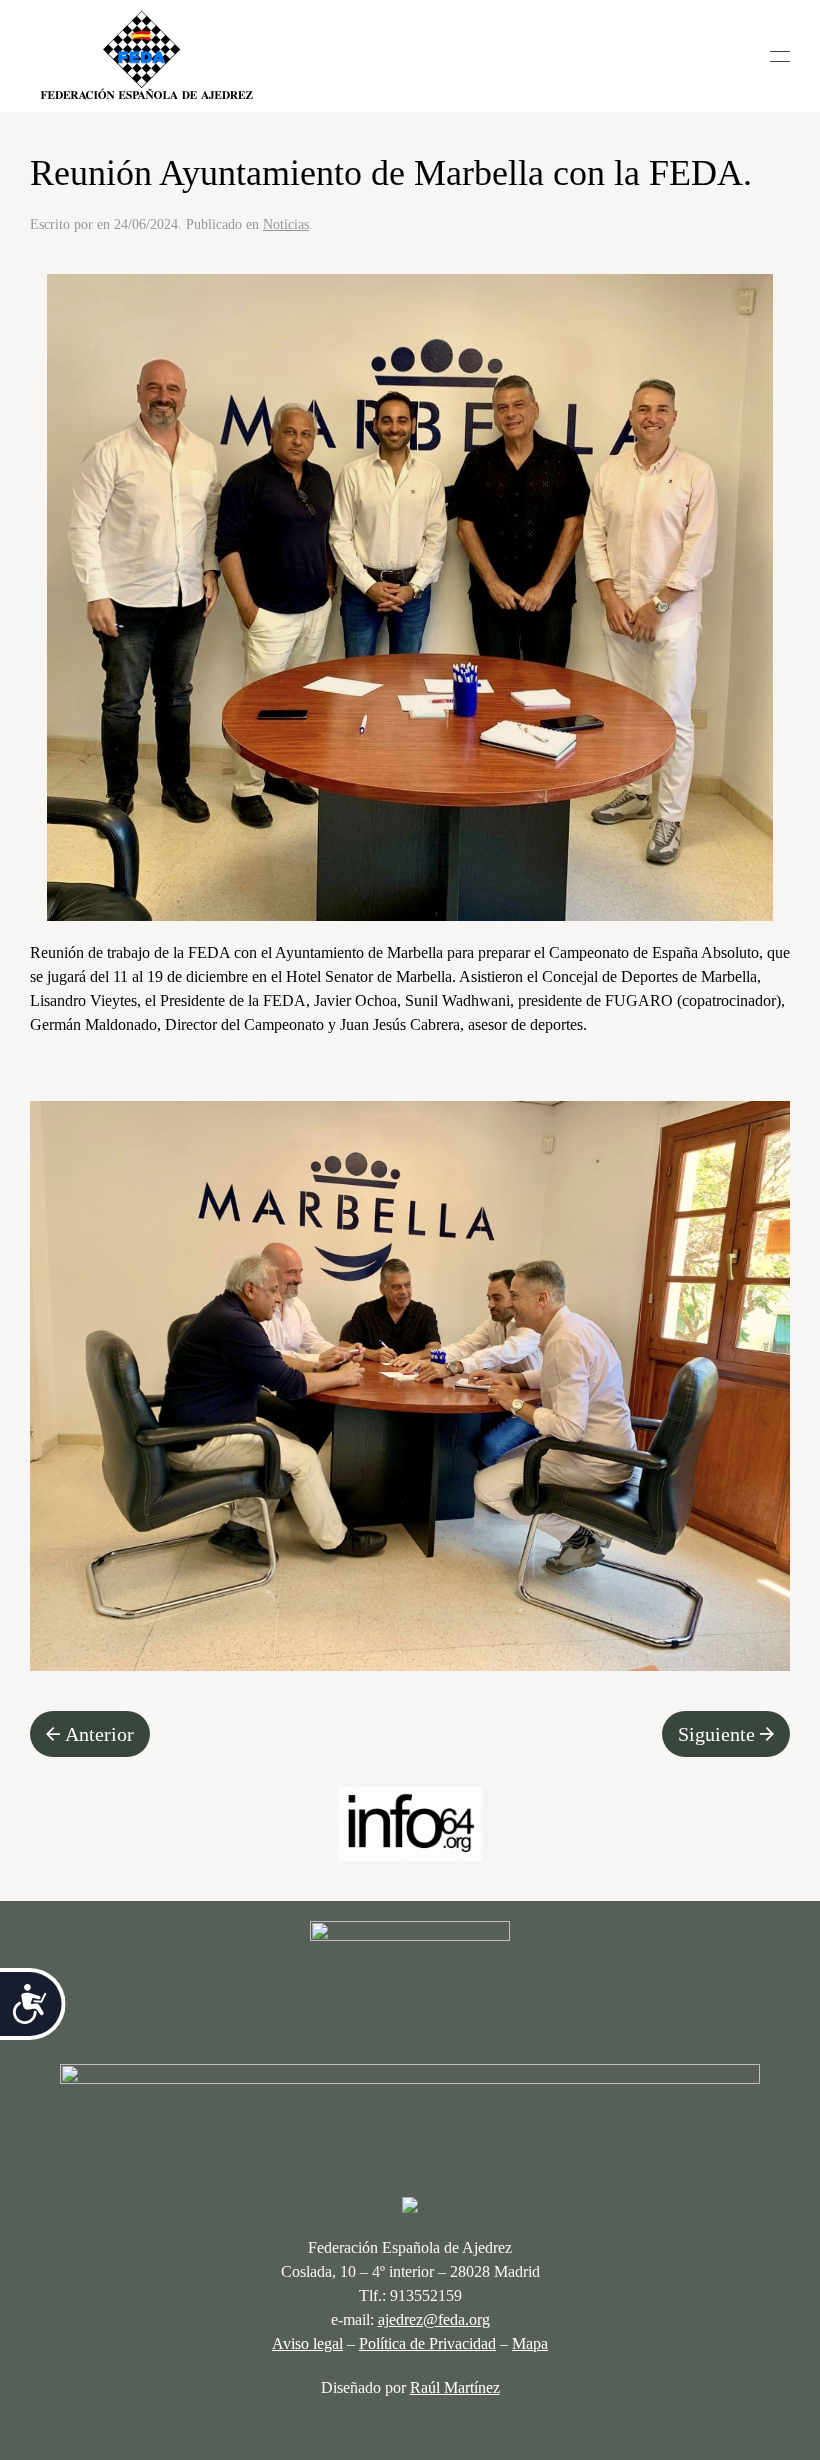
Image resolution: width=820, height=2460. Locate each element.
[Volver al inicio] (146, 56)
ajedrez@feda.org (434, 2319)
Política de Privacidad (427, 2343)
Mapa (530, 2343)
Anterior (99, 1734)
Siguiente (716, 1734)
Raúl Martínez (455, 2387)
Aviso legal (307, 2343)
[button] (780, 56)
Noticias (286, 224)
